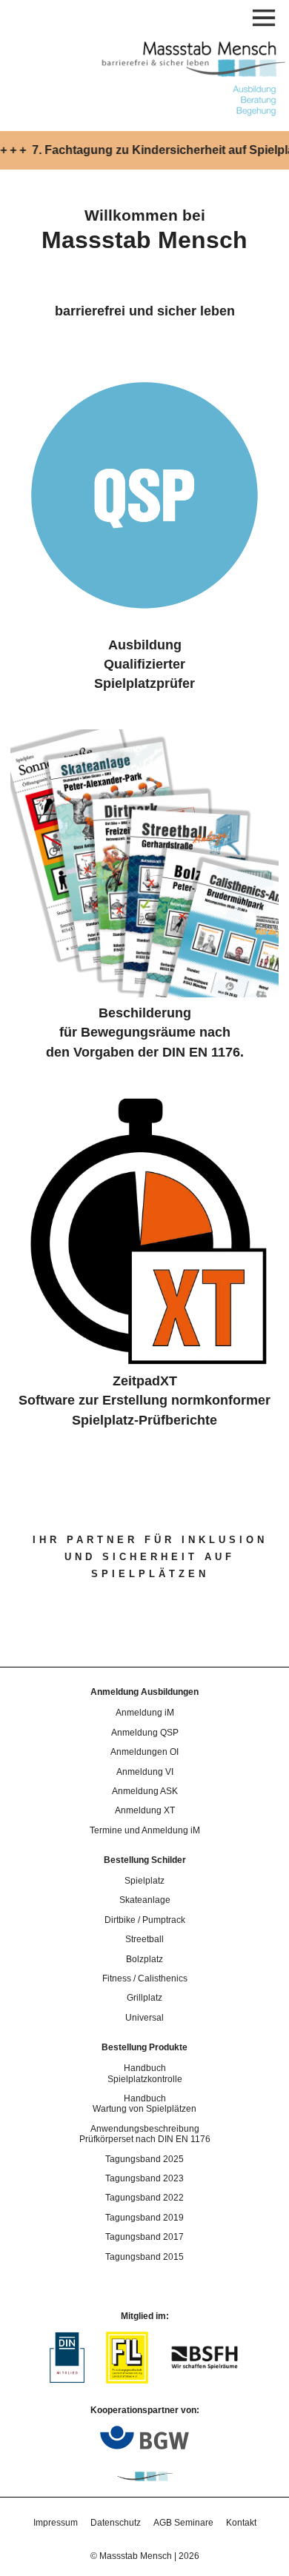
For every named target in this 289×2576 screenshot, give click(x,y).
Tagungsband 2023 (144, 2178)
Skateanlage (145, 1900)
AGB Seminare (183, 2523)
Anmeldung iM (145, 1713)
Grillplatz (144, 1998)
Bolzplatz (144, 1959)
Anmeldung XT (145, 1810)
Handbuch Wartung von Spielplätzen (144, 2104)
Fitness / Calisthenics (145, 1978)
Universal (144, 2018)
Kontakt (241, 2523)
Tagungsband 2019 (144, 2218)
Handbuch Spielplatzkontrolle (145, 2073)
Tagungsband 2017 (144, 2237)
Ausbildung (145, 645)
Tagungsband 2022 (144, 2198)
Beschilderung (145, 1013)
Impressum (56, 2523)
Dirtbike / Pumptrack (145, 1920)
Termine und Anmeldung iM (145, 1830)
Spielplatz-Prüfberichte (144, 1420)
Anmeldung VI (145, 1772)
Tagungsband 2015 (144, 2257)
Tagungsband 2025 (144, 2159)
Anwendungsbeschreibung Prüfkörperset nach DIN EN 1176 (145, 2134)
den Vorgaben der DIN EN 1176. (145, 1052)
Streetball (144, 1939)
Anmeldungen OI (144, 1752)
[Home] (189, 114)
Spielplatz (144, 1881)
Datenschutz (116, 2523)
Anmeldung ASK (145, 1791)
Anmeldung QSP (145, 1733)
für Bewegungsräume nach (145, 1032)
